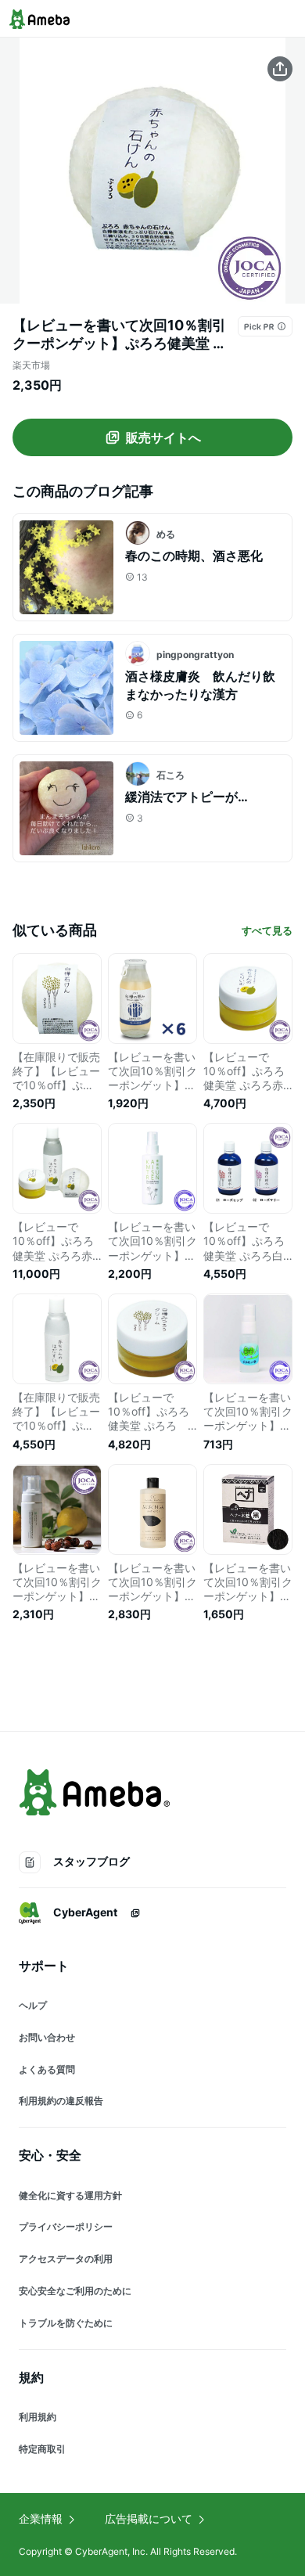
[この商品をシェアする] (280, 69)
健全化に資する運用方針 (70, 2195)
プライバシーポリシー (66, 2227)
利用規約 (38, 2417)
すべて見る (267, 930)
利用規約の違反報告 (61, 2101)
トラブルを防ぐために (66, 2323)
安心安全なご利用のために (75, 2291)
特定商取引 (42, 2449)
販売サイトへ (163, 437)
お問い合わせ (47, 2037)
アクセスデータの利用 (66, 2259)
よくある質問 (47, 2069)
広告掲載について (149, 2518)
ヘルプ (33, 2005)
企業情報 (41, 2518)
